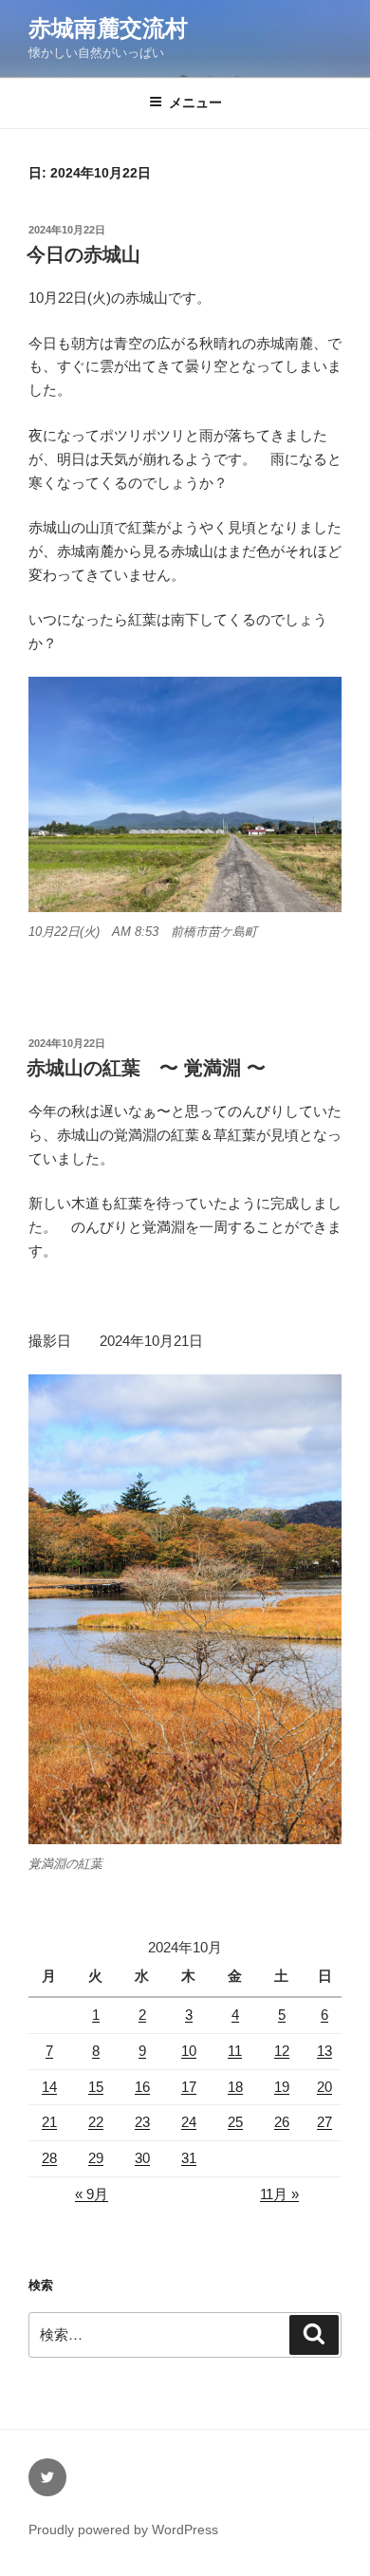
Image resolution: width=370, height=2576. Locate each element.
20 (324, 2087)
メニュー (195, 103)
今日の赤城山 (83, 254)
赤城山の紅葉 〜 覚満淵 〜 (146, 1068)
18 (235, 2087)
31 (189, 2158)
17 (189, 2087)
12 (282, 2051)
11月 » (279, 2194)
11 (235, 2051)
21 (49, 2122)
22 (96, 2122)
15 (96, 2087)
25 (235, 2122)
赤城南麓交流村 (108, 28)
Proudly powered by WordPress (123, 2529)
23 (142, 2122)
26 (282, 2122)
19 (282, 2087)
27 (324, 2122)
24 (189, 2122)
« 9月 (92, 2194)
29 (96, 2158)
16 (142, 2087)
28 (49, 2158)
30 (142, 2158)
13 (324, 2051)
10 (189, 2051)
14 (49, 2087)
